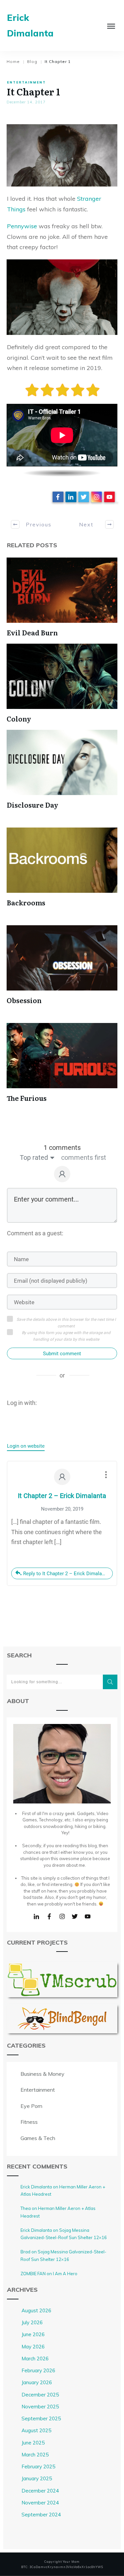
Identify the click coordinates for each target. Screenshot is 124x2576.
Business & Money (42, 2074)
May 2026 (33, 2347)
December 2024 (40, 2491)
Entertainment (26, 82)
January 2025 (37, 2478)
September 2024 (41, 2515)
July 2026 (32, 2322)
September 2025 (41, 2418)
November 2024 (40, 2503)
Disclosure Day (32, 805)
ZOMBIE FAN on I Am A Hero (49, 2274)
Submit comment (62, 1354)
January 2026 (37, 2382)
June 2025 (33, 2443)
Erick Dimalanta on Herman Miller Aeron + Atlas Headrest (63, 2191)
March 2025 (35, 2455)
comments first (84, 1157)
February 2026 (38, 2370)
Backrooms (26, 902)
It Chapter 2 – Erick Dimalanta (62, 1496)
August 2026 (36, 2310)
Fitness (29, 2122)
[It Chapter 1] (62, 155)
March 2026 (35, 2359)
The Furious (27, 1098)
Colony (19, 719)
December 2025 (40, 2395)
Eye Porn (31, 2106)
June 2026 (33, 2334)
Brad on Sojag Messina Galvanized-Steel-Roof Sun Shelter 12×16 (63, 2255)
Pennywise (22, 226)
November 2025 (40, 2407)
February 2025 (38, 2467)
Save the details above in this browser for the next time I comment (66, 1323)
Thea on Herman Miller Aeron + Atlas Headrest (58, 2212)
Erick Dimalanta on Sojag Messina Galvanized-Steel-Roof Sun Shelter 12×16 (64, 2234)
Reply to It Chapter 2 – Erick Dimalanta (66, 1574)
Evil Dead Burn (32, 632)
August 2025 (36, 2430)
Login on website (26, 1446)
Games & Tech (38, 2138)
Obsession (24, 1000)
